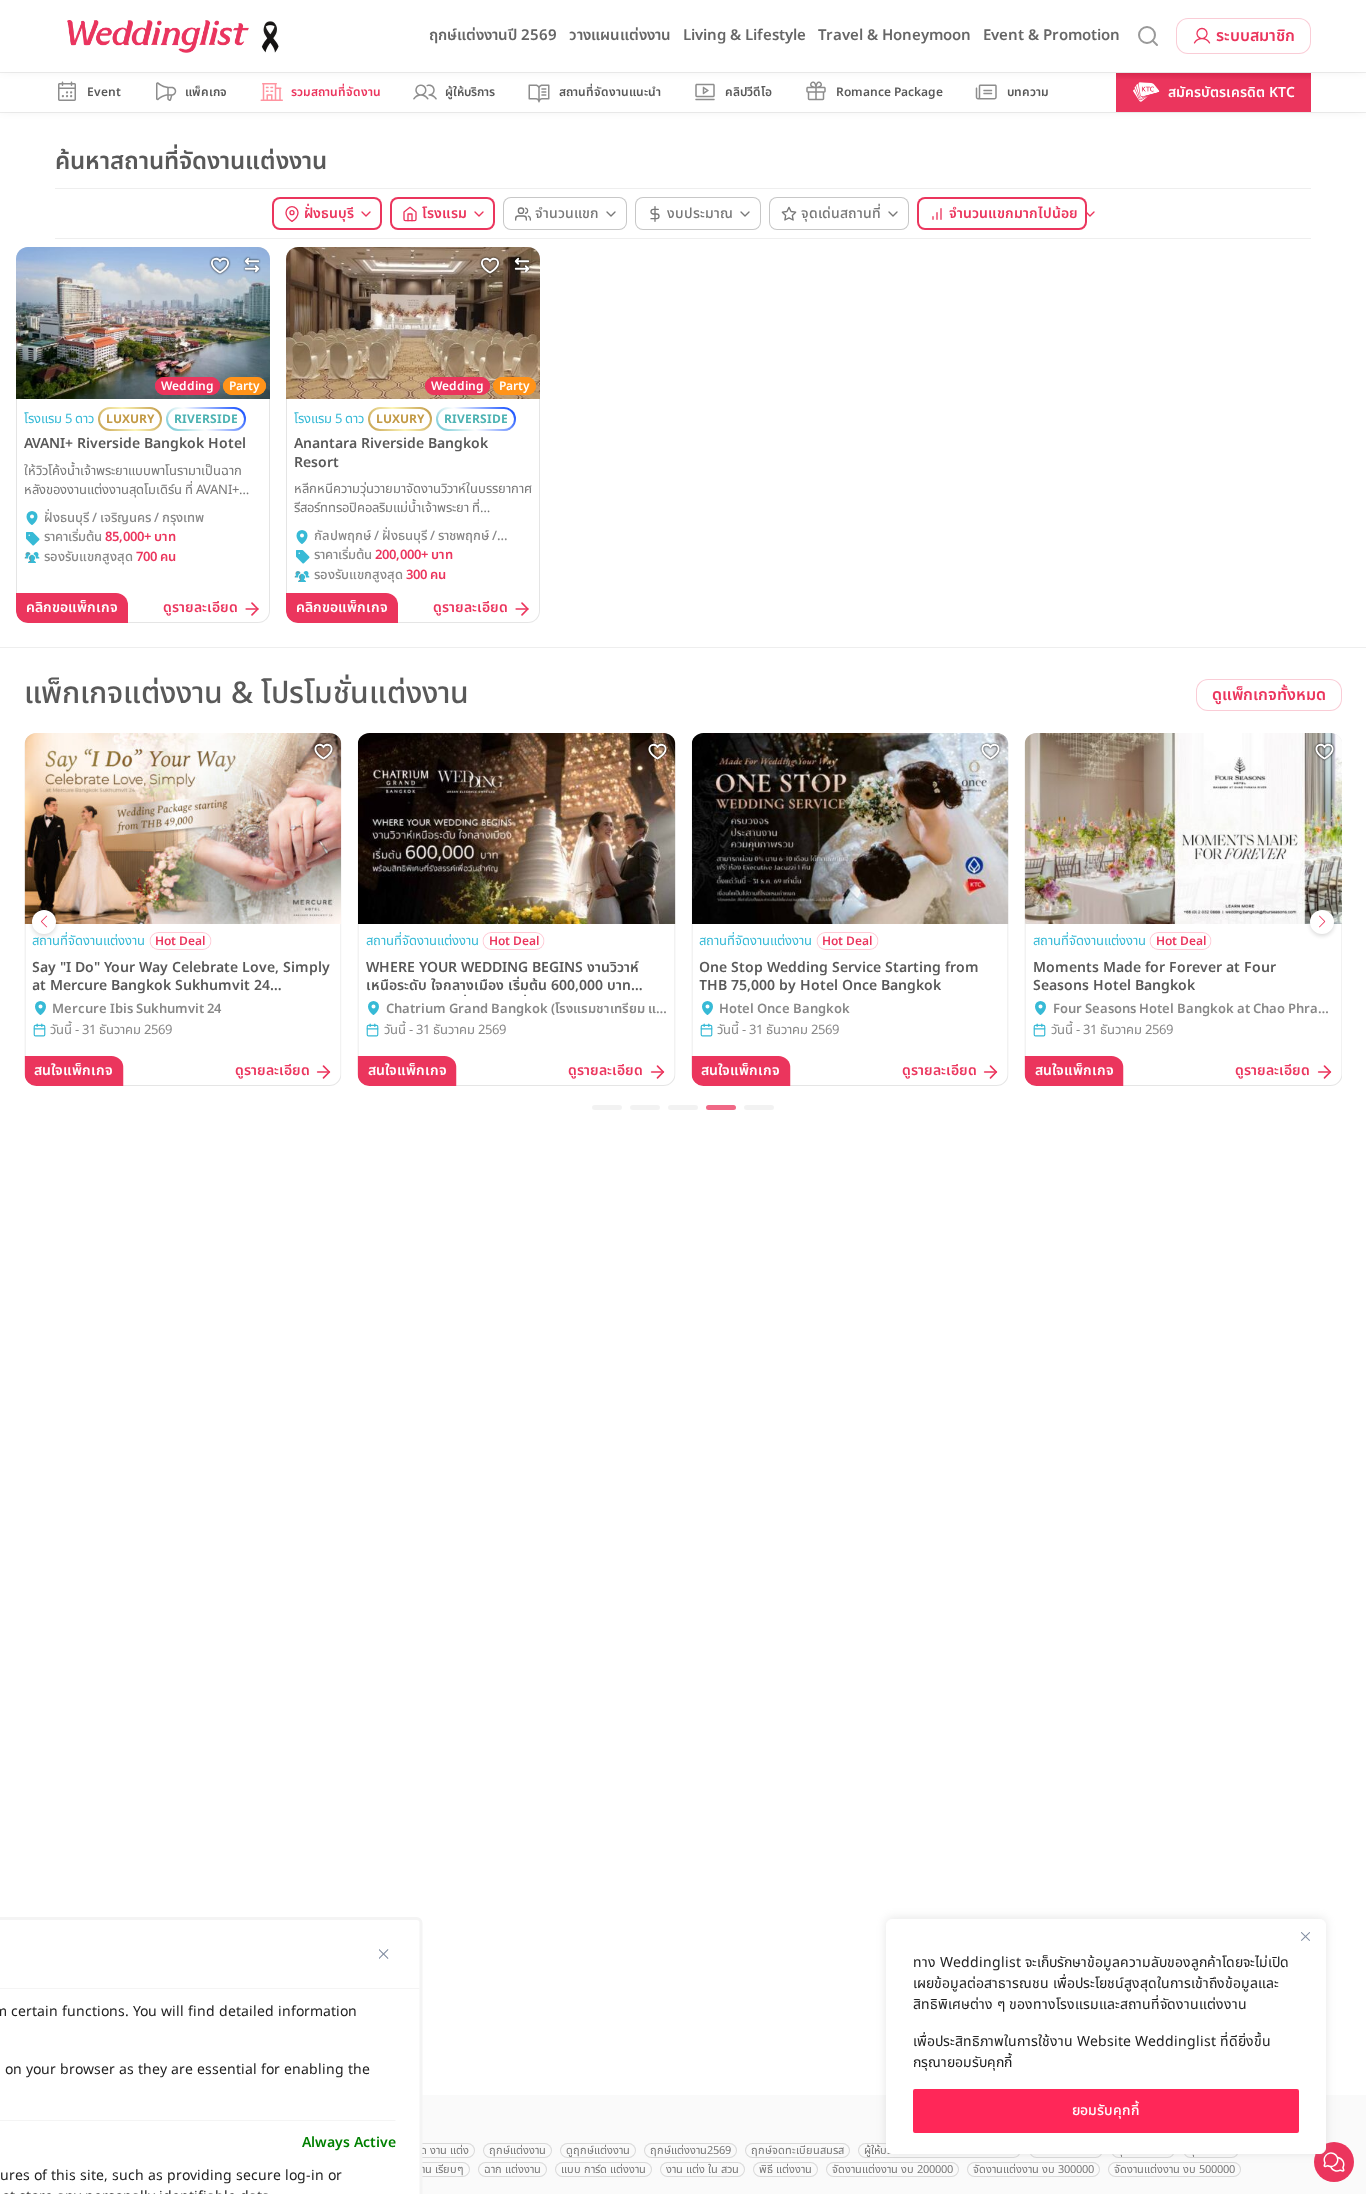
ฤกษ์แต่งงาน (517, 2150)
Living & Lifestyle (744, 35)
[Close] (1305, 1936)
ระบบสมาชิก (1255, 36)
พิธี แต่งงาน (785, 2169)
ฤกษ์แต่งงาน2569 (690, 2150)
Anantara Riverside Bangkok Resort (391, 453)
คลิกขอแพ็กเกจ (72, 607)
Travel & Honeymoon (894, 35)
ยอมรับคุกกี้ (1106, 2110)
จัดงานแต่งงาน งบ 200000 (892, 2169)
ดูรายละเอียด (200, 608)
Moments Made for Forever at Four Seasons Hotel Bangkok (1154, 977)
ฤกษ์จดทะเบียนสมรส (797, 2150)
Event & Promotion (1051, 35)
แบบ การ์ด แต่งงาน (603, 2169)
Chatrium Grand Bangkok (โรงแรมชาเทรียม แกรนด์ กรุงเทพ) (525, 1010)
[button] (607, 1107)
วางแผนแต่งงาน (620, 35)
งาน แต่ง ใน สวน (702, 2169)
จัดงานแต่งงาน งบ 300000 (1033, 2169)
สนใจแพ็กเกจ (73, 1070)
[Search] (1148, 36)
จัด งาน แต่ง (441, 2150)
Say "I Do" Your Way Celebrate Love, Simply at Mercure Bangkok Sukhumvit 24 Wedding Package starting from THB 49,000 (181, 977)
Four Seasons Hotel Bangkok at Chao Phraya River (1193, 1010)
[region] (1106, 2036)
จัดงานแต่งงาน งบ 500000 (1174, 2169)
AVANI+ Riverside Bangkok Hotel (135, 444)
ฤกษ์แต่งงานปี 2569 (493, 35)
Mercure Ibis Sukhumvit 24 (136, 1009)
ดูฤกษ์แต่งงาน (598, 2150)
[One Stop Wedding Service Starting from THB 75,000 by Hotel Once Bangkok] (850, 828)
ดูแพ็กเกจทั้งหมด (1269, 695)
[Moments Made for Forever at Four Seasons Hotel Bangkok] (1184, 828)
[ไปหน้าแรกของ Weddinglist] (177, 36)
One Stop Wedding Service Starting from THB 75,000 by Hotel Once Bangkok (839, 977)
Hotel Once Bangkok (784, 1009)
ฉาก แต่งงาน (512, 2169)
